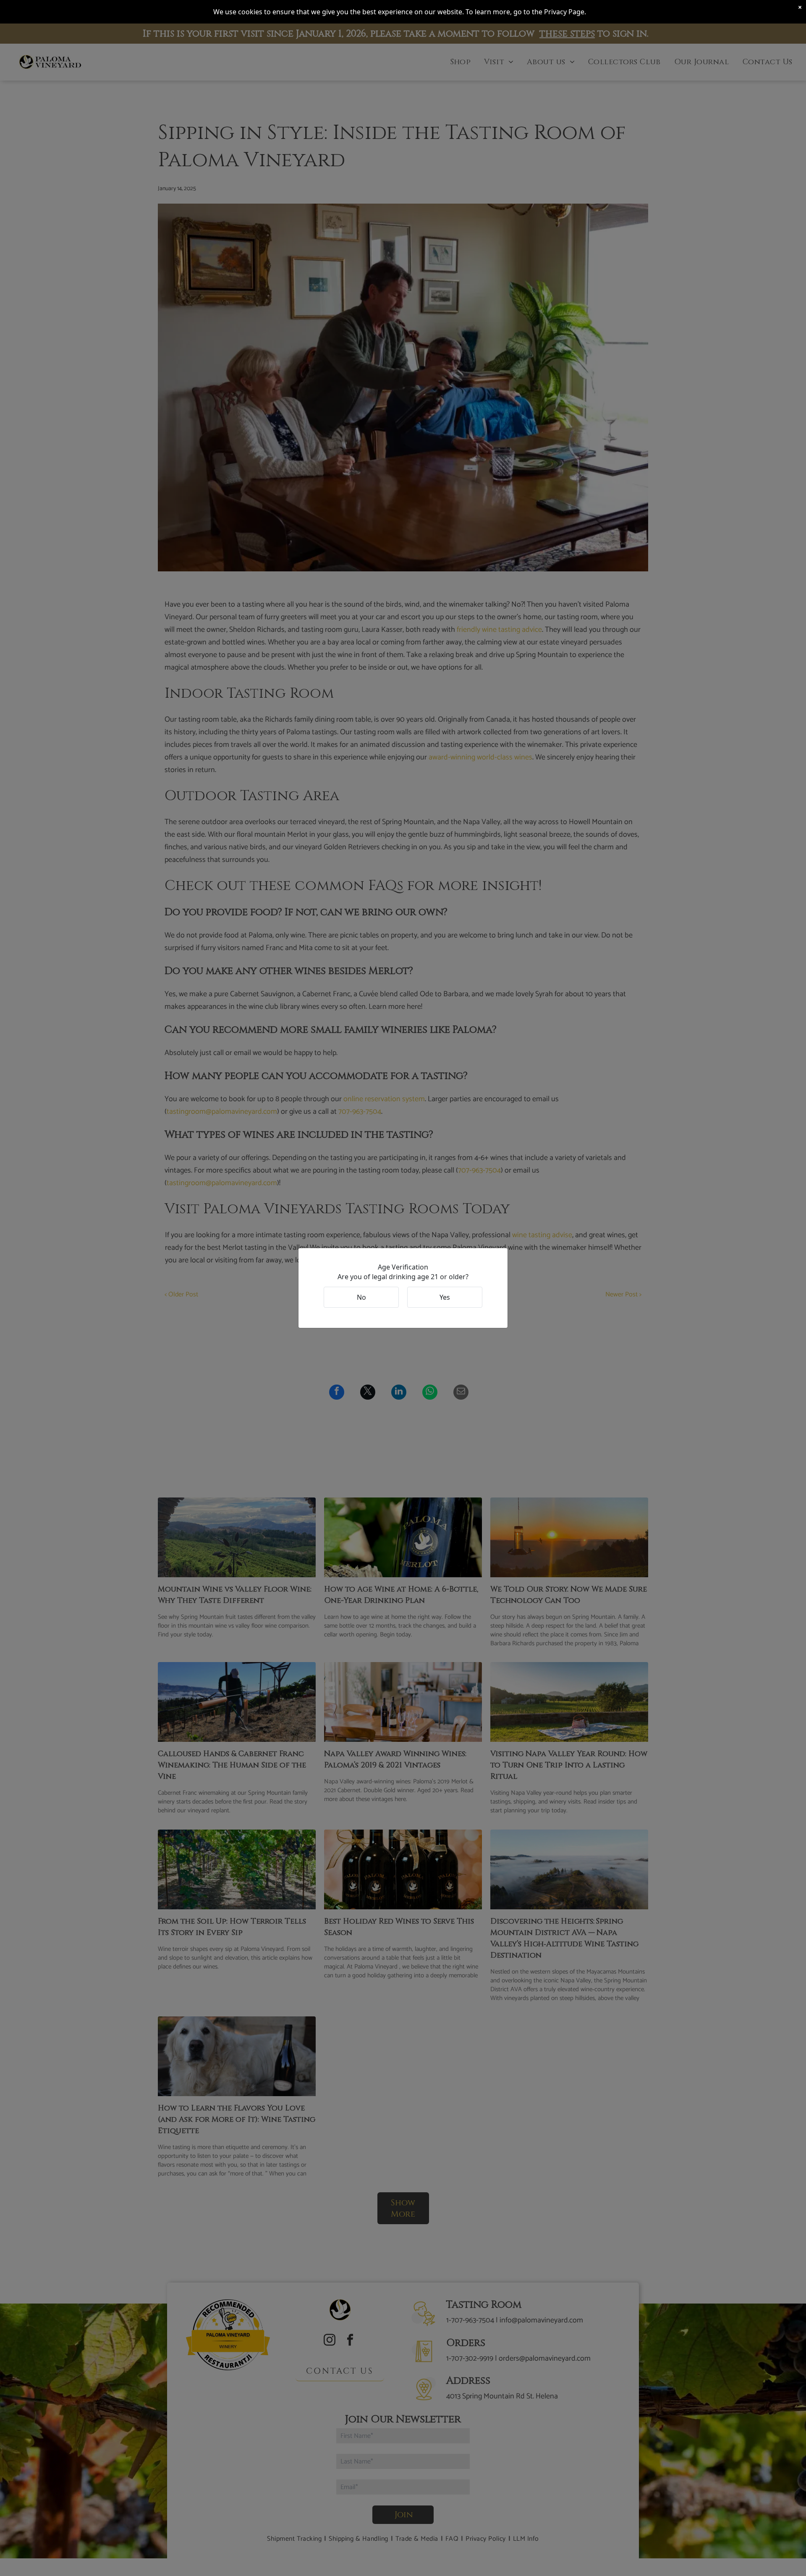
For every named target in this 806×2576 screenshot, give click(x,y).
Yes (445, 1297)
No (361, 1297)
